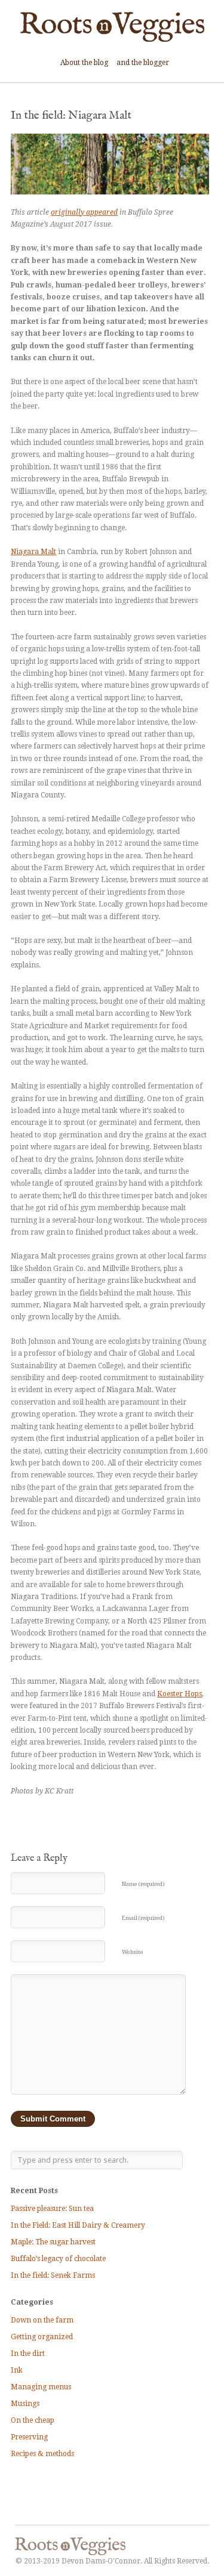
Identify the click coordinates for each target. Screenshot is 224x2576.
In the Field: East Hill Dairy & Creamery (78, 2225)
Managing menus (41, 2387)
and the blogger (143, 63)
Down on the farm (42, 2320)
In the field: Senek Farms (53, 2275)
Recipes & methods (42, 2454)
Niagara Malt (33, 552)
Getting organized (42, 2337)
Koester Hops (179, 1694)
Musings (25, 2404)
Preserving (29, 2437)
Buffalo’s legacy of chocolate (58, 2259)
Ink (17, 2370)
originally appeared (84, 212)
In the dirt (28, 2354)
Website (133, 1952)
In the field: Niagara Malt (71, 116)
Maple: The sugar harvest (53, 2242)
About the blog (84, 63)
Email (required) (143, 1918)
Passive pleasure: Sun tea (52, 2209)
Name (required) (143, 1884)
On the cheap (33, 2420)
